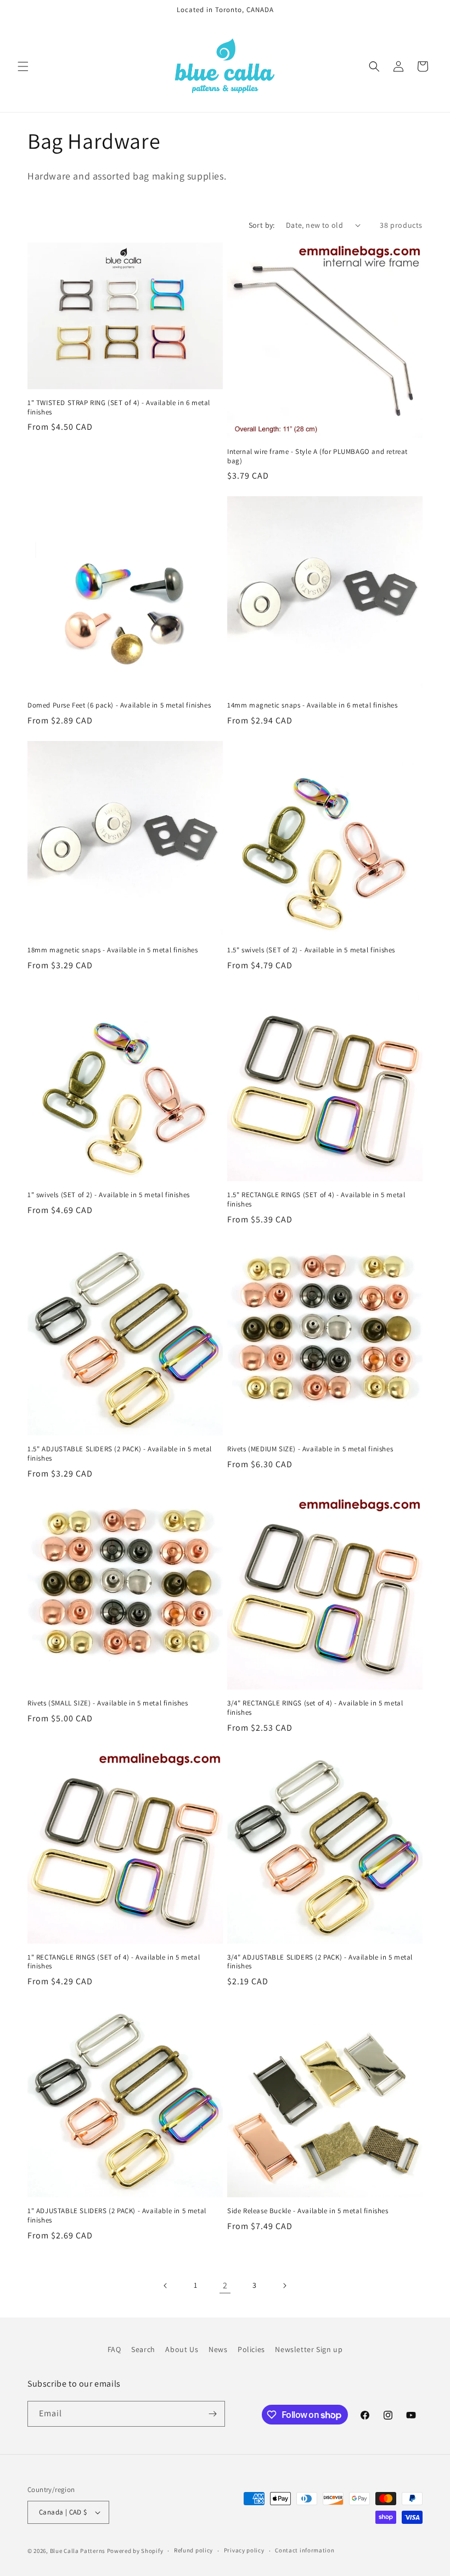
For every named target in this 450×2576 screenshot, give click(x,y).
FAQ (114, 2349)
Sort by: (262, 225)
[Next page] (284, 2286)
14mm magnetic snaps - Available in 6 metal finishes (313, 705)
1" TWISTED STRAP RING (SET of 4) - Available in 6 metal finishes (119, 408)
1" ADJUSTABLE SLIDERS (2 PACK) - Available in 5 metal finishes (117, 2216)
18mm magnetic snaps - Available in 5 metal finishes (113, 950)
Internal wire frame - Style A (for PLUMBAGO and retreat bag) (317, 456)
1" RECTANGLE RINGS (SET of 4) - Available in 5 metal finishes (114, 1962)
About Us (182, 2349)
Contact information (305, 2550)
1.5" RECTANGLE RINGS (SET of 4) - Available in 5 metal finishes (316, 1200)
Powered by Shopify (135, 2551)
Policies (251, 2349)
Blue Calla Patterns (78, 2551)
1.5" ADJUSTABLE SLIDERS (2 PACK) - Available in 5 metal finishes (120, 1454)
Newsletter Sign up (309, 2349)
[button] (23, 66)
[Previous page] (166, 2286)
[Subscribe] (212, 2414)
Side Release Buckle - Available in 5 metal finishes (308, 2211)
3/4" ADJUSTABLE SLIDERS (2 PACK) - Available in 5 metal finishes (320, 1962)
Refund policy (193, 2550)
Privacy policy (244, 2550)
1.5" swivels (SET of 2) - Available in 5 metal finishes (311, 950)
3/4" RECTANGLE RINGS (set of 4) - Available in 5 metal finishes (315, 1708)
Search (143, 2349)
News (218, 2349)
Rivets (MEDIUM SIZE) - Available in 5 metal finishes (310, 1449)
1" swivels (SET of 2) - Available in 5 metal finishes (109, 1195)
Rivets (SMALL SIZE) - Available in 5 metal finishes (108, 1703)
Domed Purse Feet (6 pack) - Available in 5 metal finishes (119, 705)
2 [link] (225, 2285)
